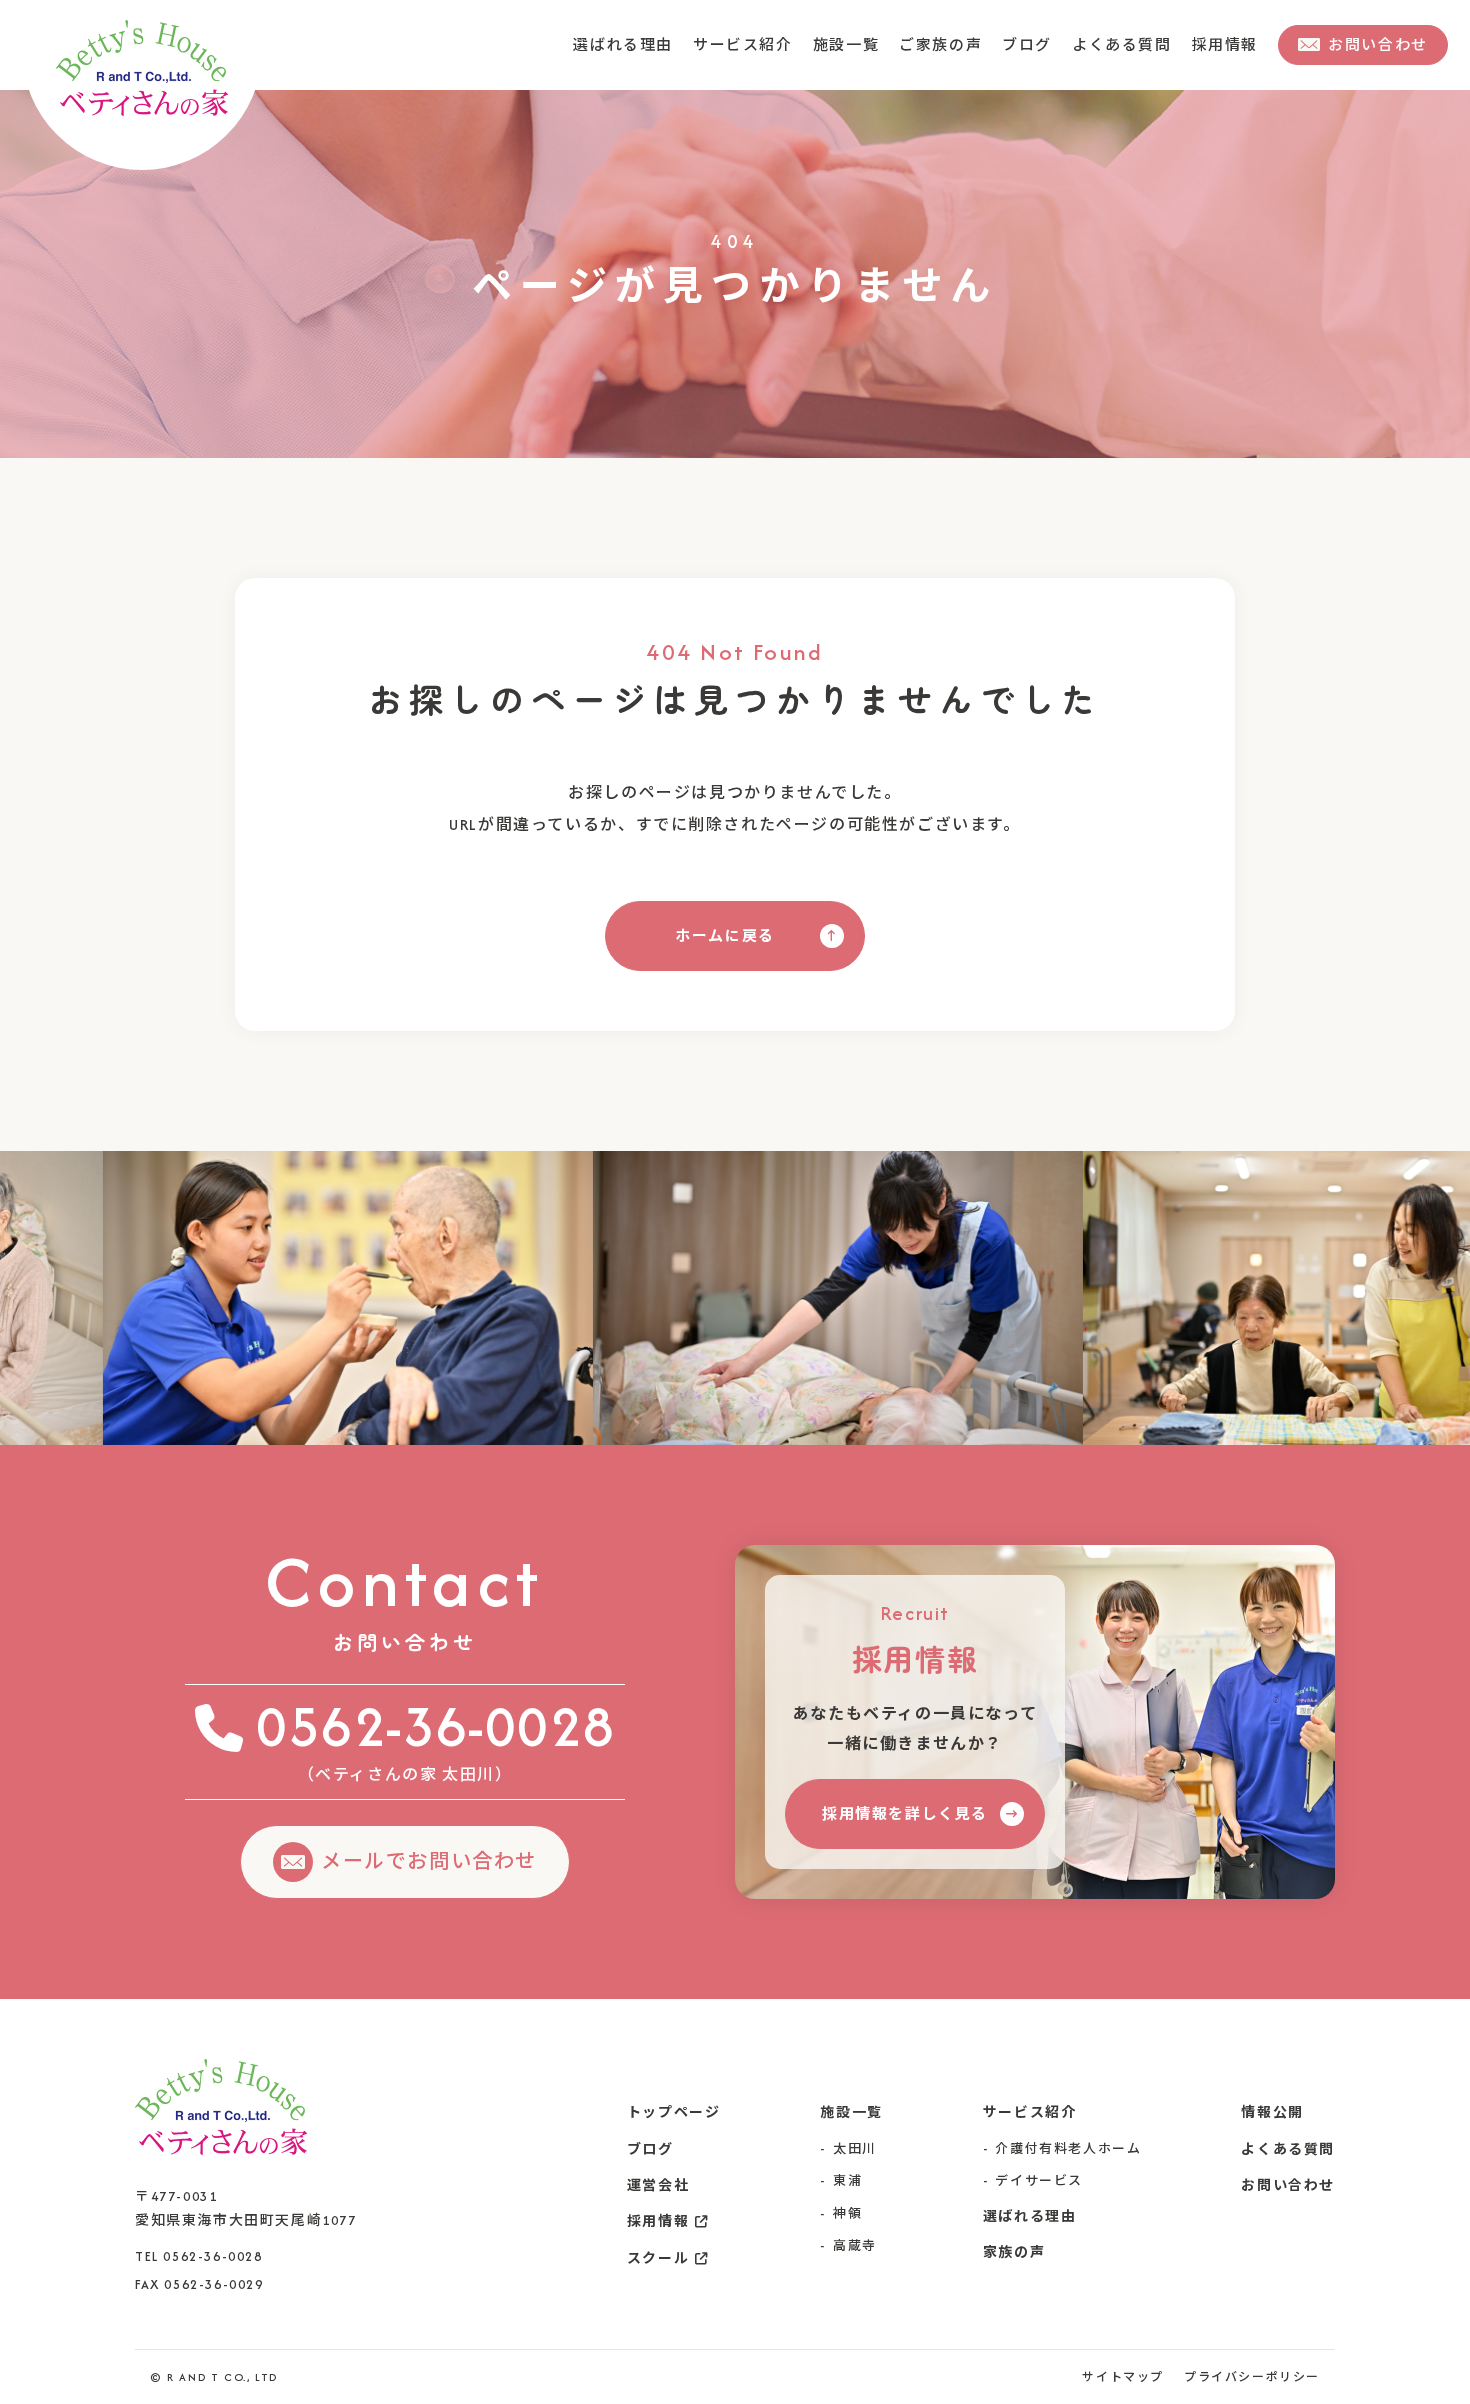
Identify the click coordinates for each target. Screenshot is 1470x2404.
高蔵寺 (854, 2245)
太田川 (854, 2148)
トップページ (674, 2112)
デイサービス (1039, 2180)
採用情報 (1227, 44)
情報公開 (1272, 2112)
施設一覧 (866, 44)
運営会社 (658, 2185)
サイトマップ (1123, 2377)
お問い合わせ (1288, 2185)
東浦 (847, 2180)
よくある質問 (1129, 44)
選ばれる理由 (654, 44)
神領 (847, 2213)
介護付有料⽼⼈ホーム (1068, 2148)
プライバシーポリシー (1252, 2377)
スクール (658, 2258)
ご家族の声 (956, 44)
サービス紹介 (768, 44)
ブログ (1038, 44)
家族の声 (1014, 2252)
